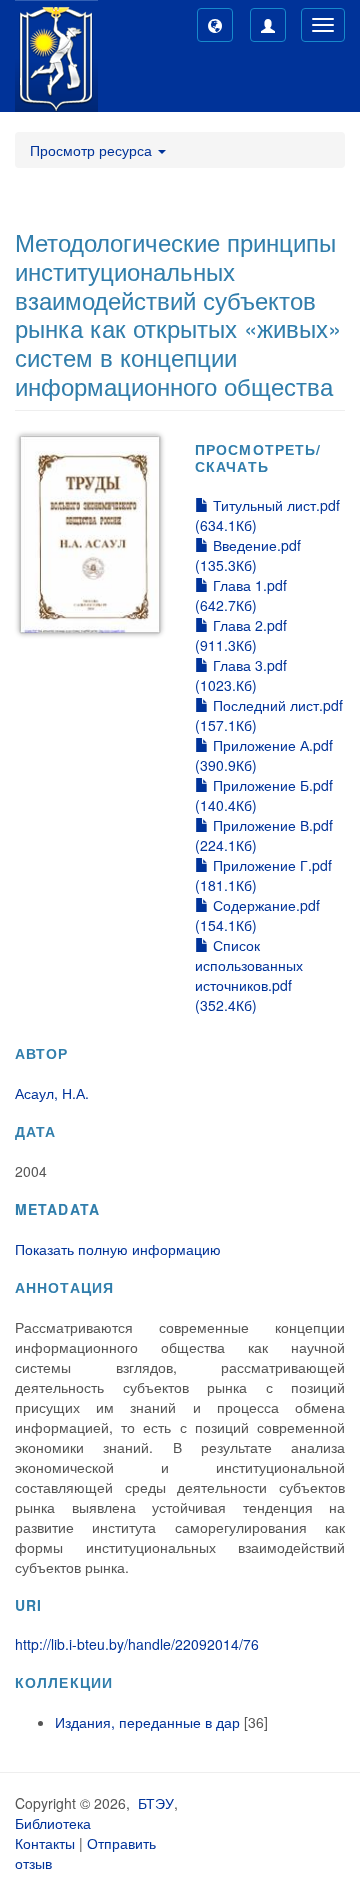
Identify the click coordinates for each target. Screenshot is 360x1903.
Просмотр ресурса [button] (93, 150)
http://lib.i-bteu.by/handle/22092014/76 (137, 1644)
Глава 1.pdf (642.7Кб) (241, 595)
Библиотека (53, 1823)
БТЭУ (156, 1803)
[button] (215, 25)
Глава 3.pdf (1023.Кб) (241, 675)
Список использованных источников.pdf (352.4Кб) (249, 975)
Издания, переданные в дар (147, 1722)
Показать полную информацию (118, 1249)
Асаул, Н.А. (52, 1093)
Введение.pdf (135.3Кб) (248, 555)
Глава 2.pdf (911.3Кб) (241, 635)
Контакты (45, 1843)
